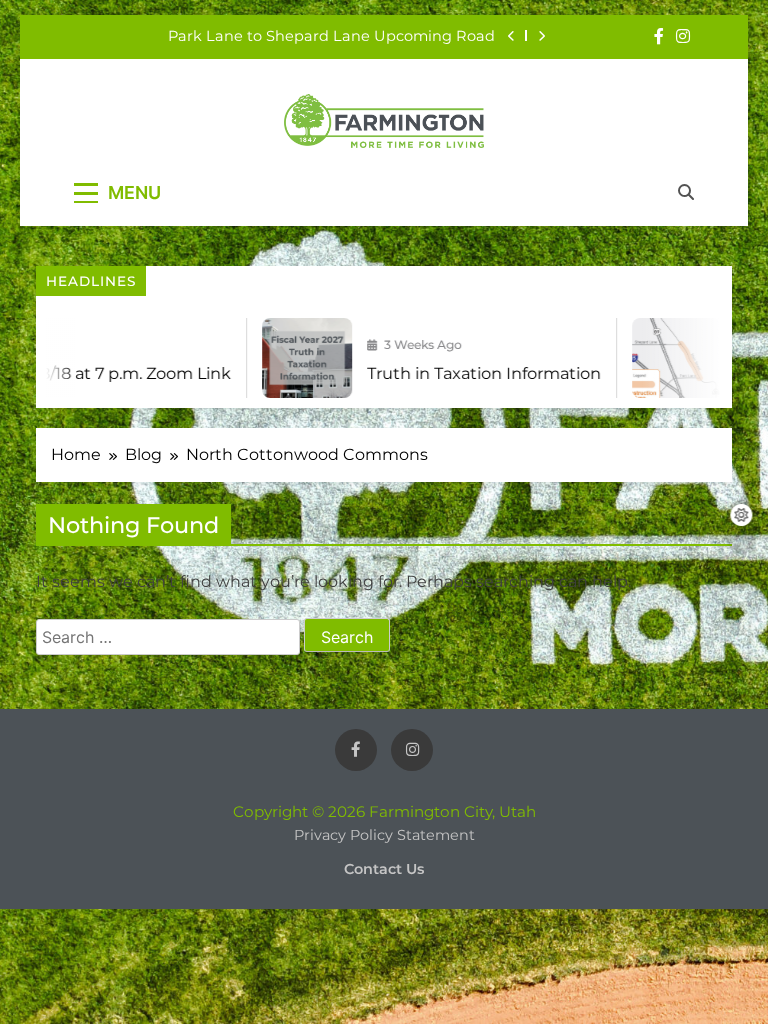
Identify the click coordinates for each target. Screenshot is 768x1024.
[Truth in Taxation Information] (293, 358)
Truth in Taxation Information (470, 373)
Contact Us (384, 869)
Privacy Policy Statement (384, 835)
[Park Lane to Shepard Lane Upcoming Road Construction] (663, 358)
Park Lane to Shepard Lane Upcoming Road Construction (331, 36)
